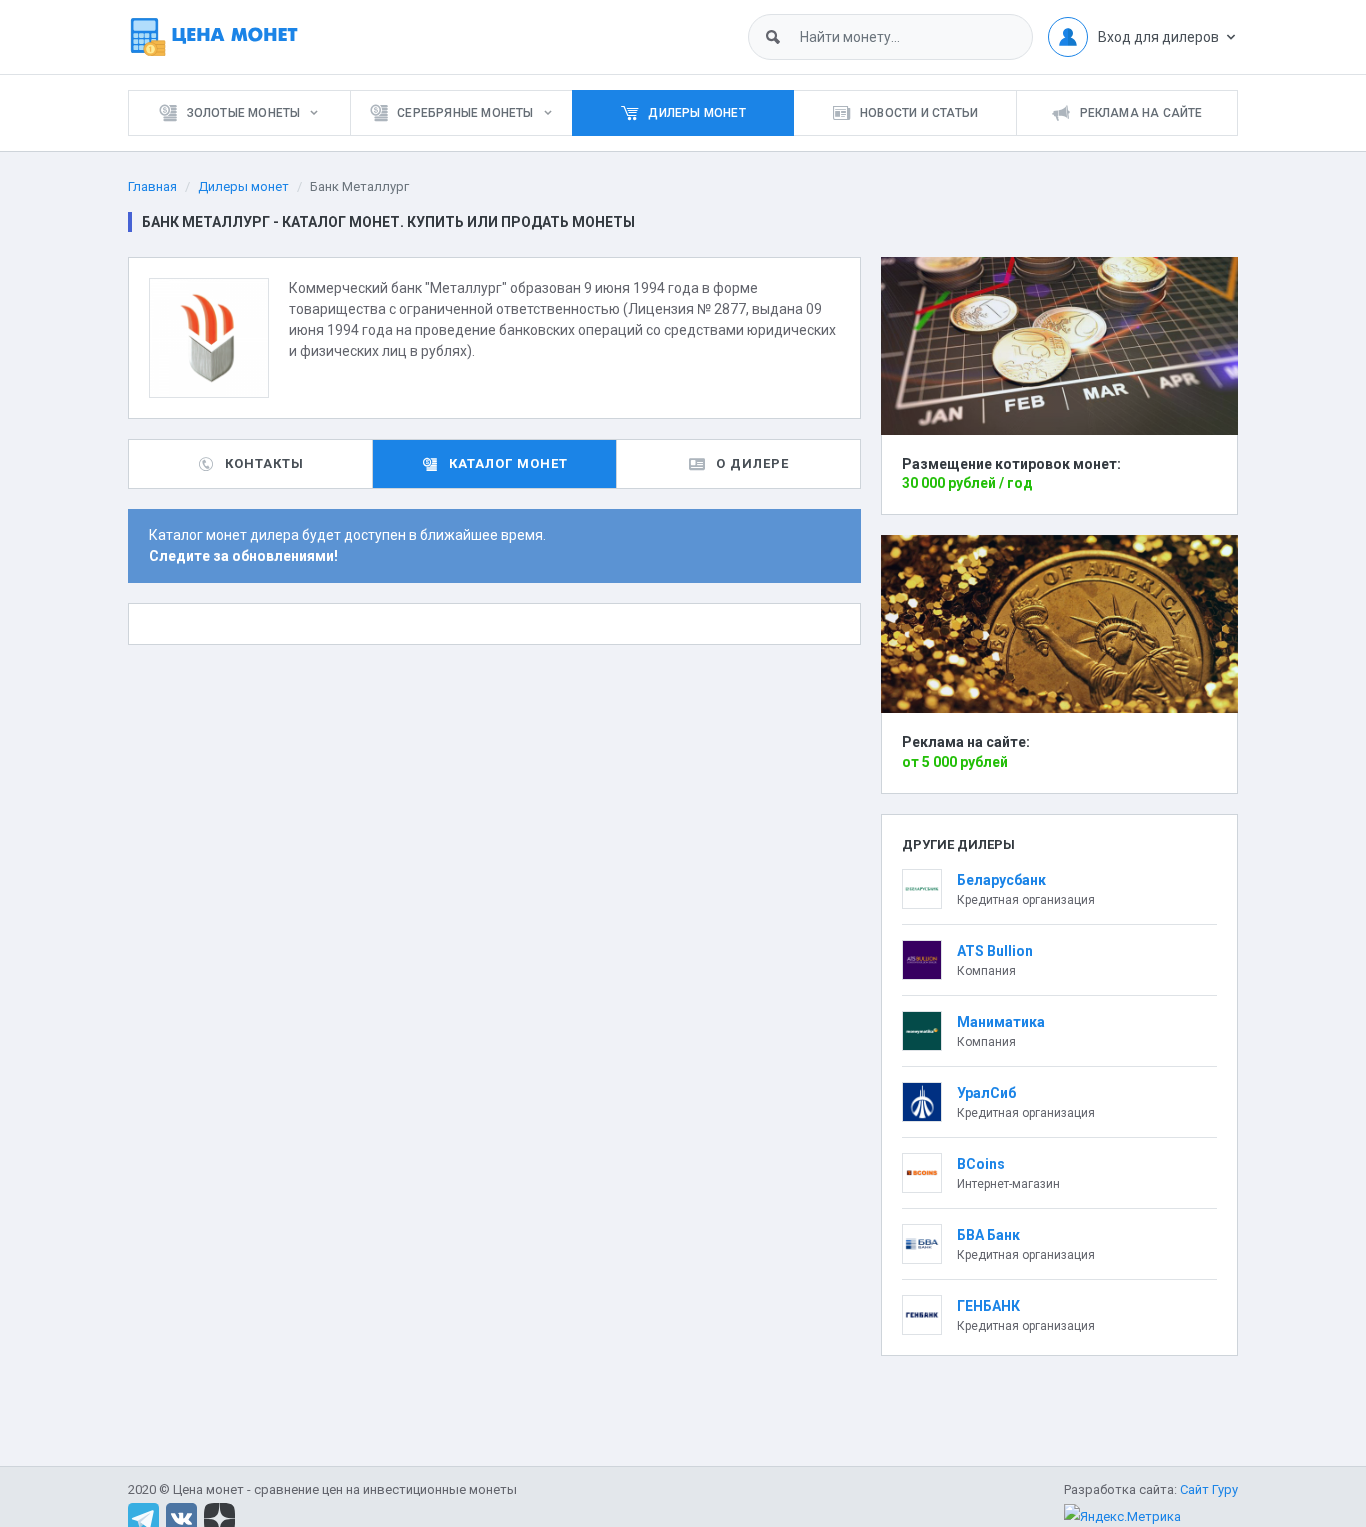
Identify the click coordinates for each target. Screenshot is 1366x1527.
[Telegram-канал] (143, 1517)
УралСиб (986, 1093)
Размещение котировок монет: (1011, 464)
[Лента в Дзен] (219, 1517)
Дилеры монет (243, 186)
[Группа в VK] (181, 1517)
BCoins (981, 1164)
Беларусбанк (1001, 880)
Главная (152, 186)
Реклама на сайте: (966, 742)
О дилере (752, 463)
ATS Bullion (995, 951)
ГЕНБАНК (988, 1306)
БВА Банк (988, 1235)
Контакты (264, 463)
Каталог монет (508, 463)
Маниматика (1001, 1022)
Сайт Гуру (1209, 1489)
